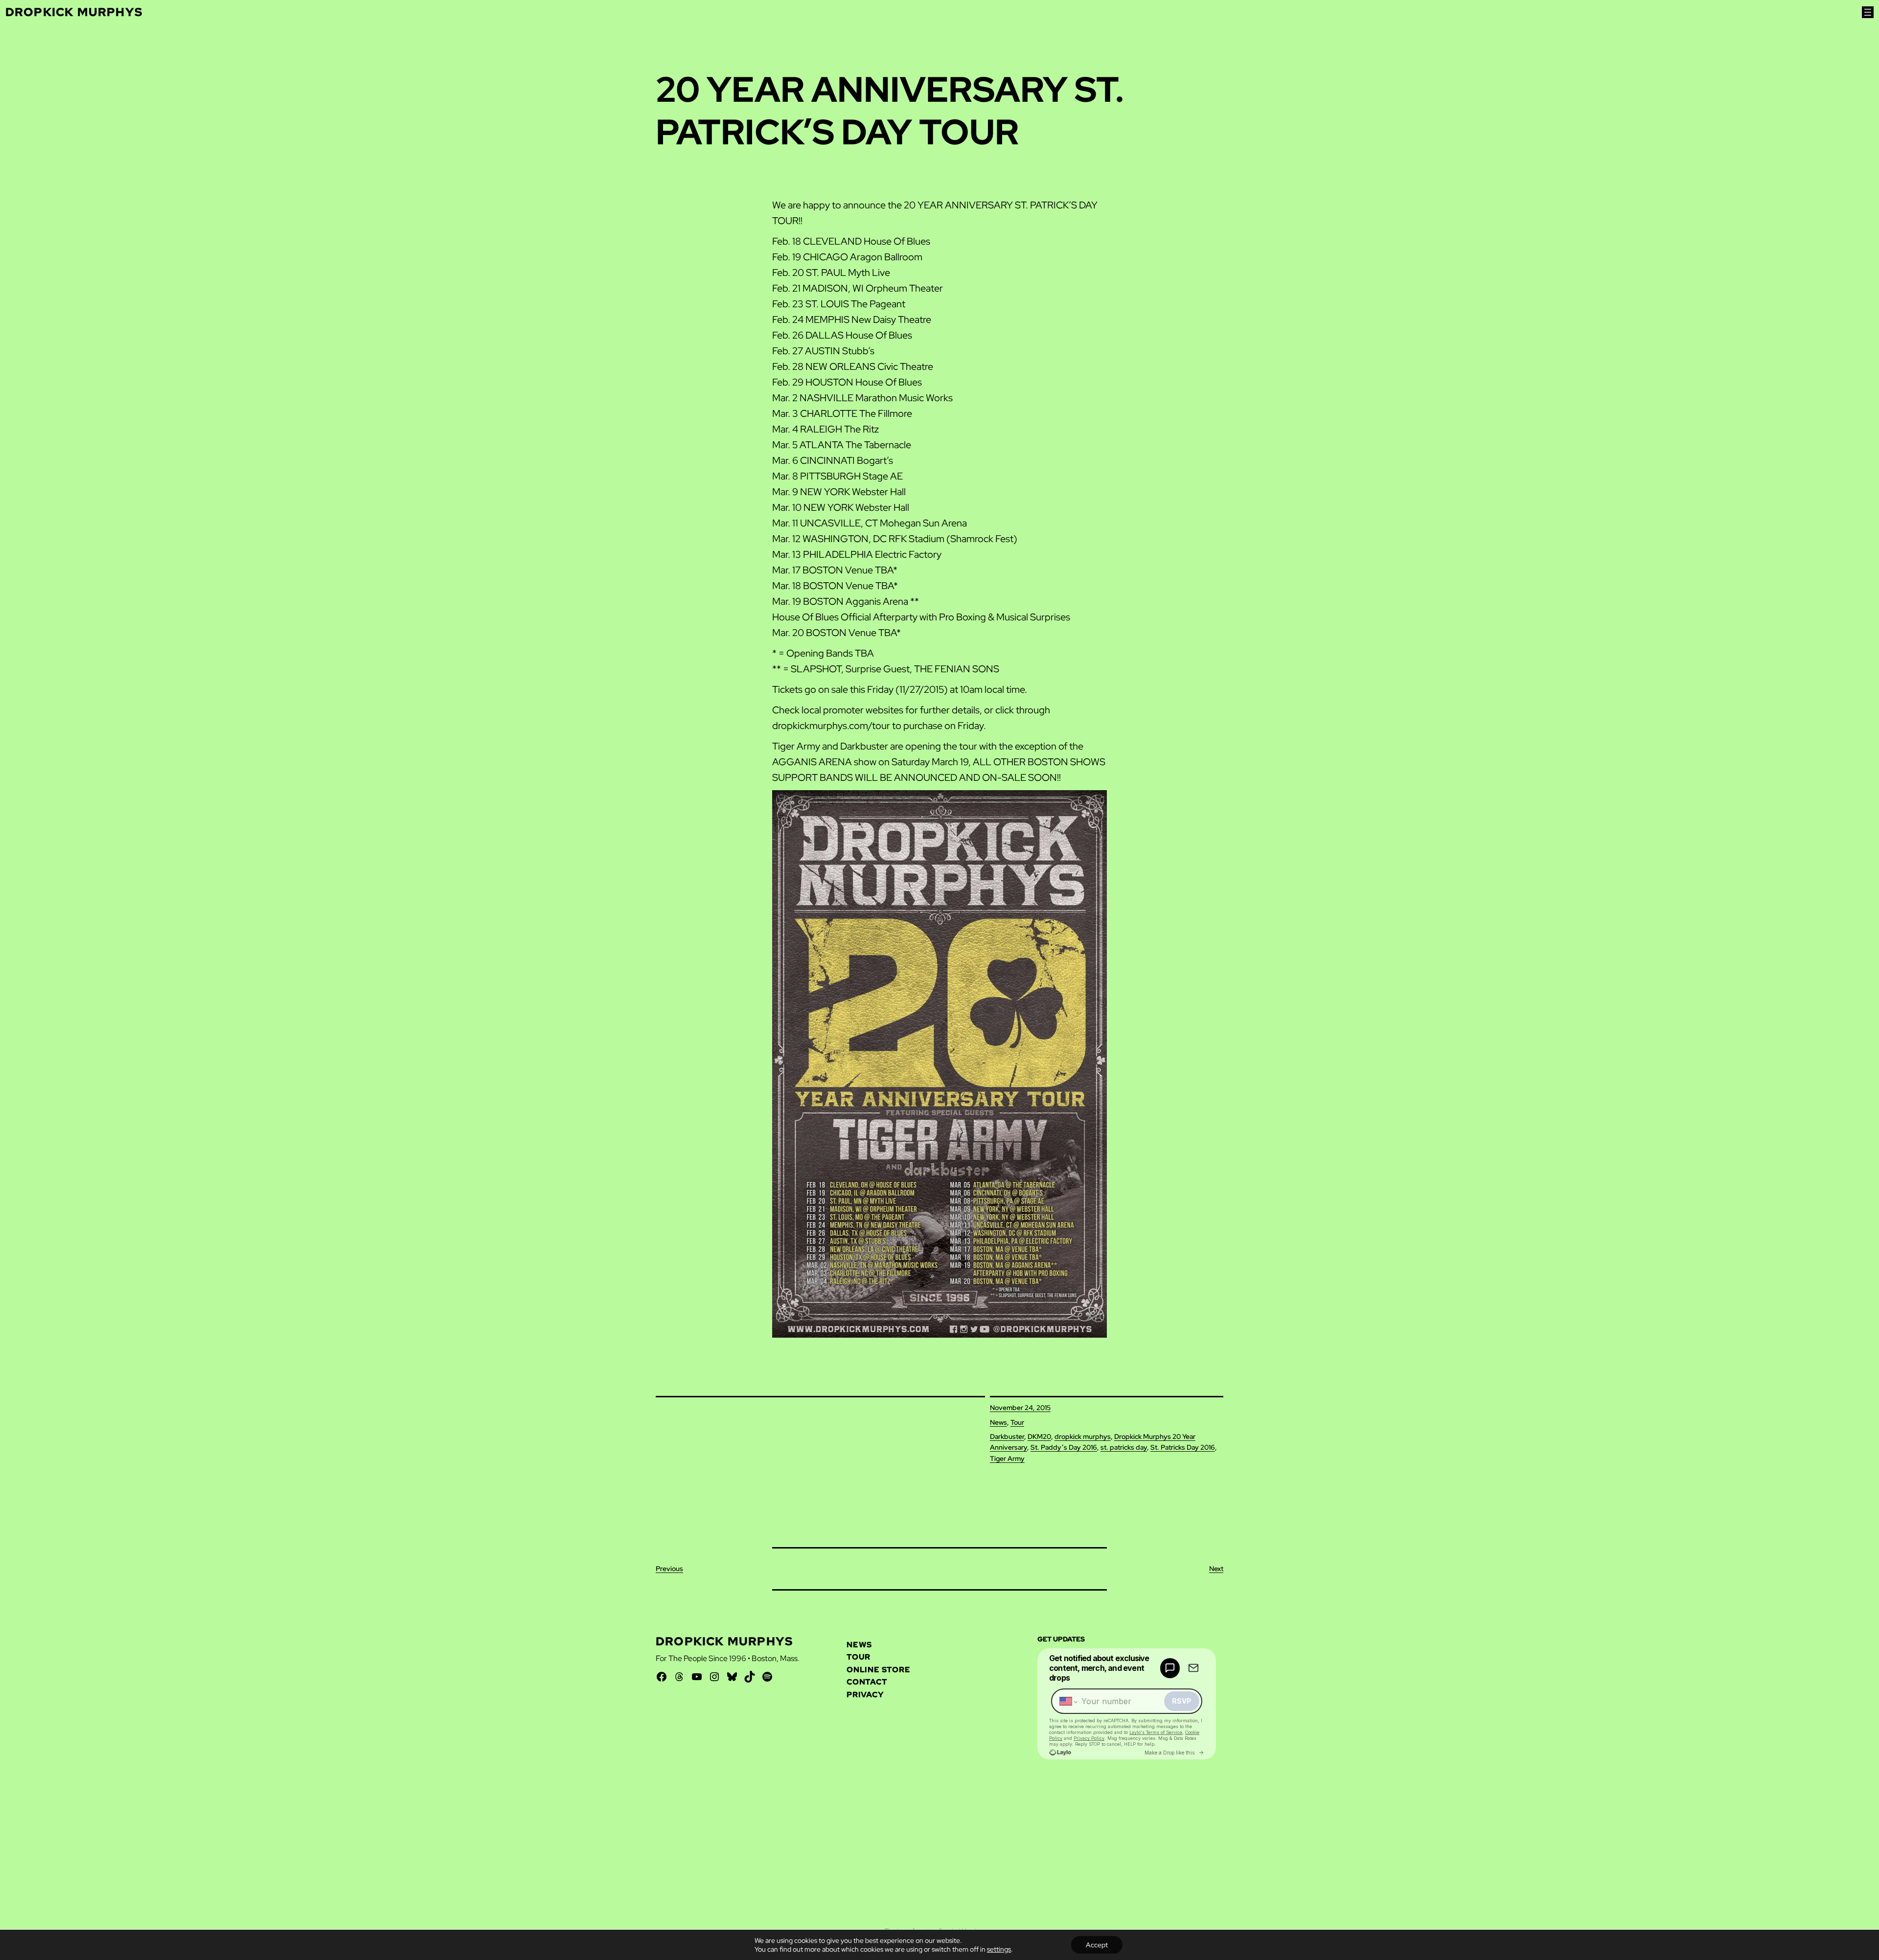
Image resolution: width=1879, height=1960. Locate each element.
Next (1216, 1569)
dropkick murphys (1083, 1436)
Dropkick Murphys (74, 12)
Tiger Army (1007, 1459)
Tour (1017, 1422)
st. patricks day (1124, 1447)
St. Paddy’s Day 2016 (1064, 1447)
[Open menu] (1868, 12)
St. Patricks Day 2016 (1183, 1447)
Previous (669, 1569)
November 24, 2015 (1020, 1408)
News (998, 1422)
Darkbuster (1007, 1436)
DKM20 (1039, 1436)
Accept (1097, 1945)
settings (999, 1949)
